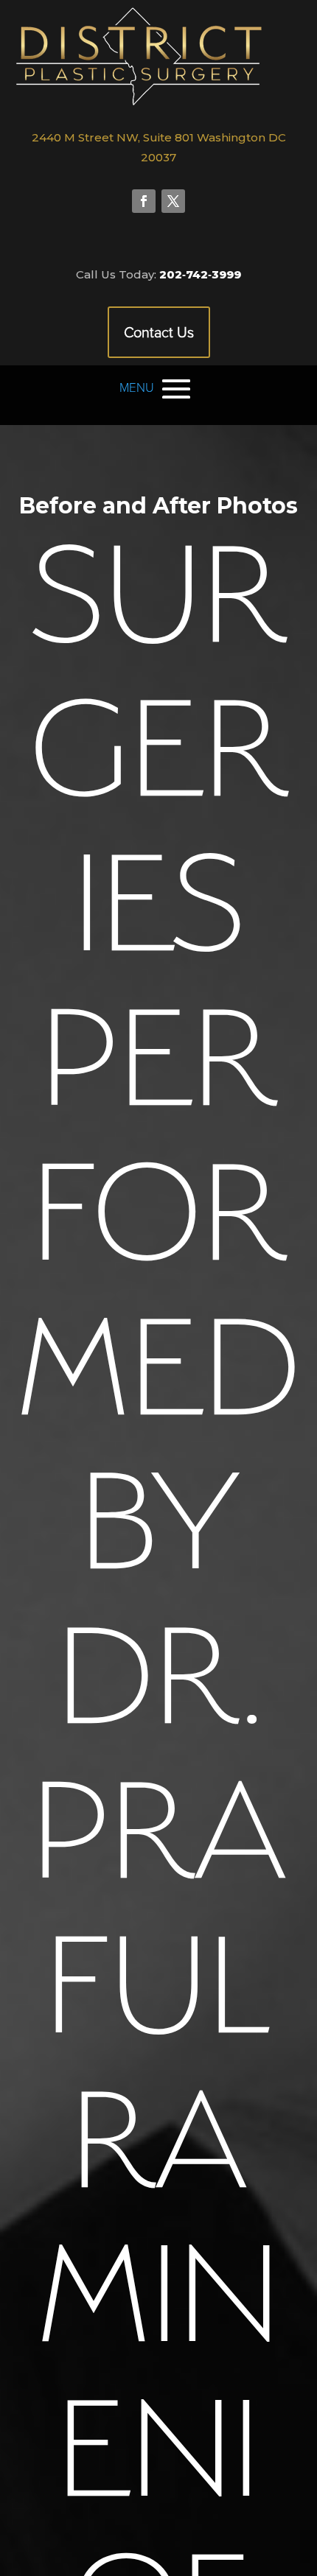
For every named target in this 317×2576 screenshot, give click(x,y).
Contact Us (159, 332)
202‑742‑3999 (200, 274)
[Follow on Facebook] (144, 201)
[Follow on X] (173, 201)
